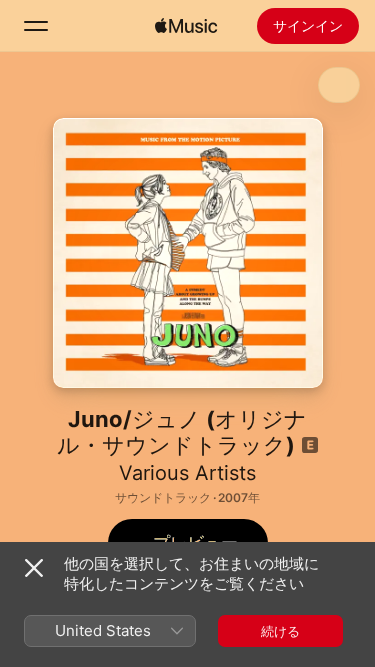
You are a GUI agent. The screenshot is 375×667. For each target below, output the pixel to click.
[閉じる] (34, 568)
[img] (186, 26)
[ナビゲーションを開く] (36, 26)
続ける (280, 631)
